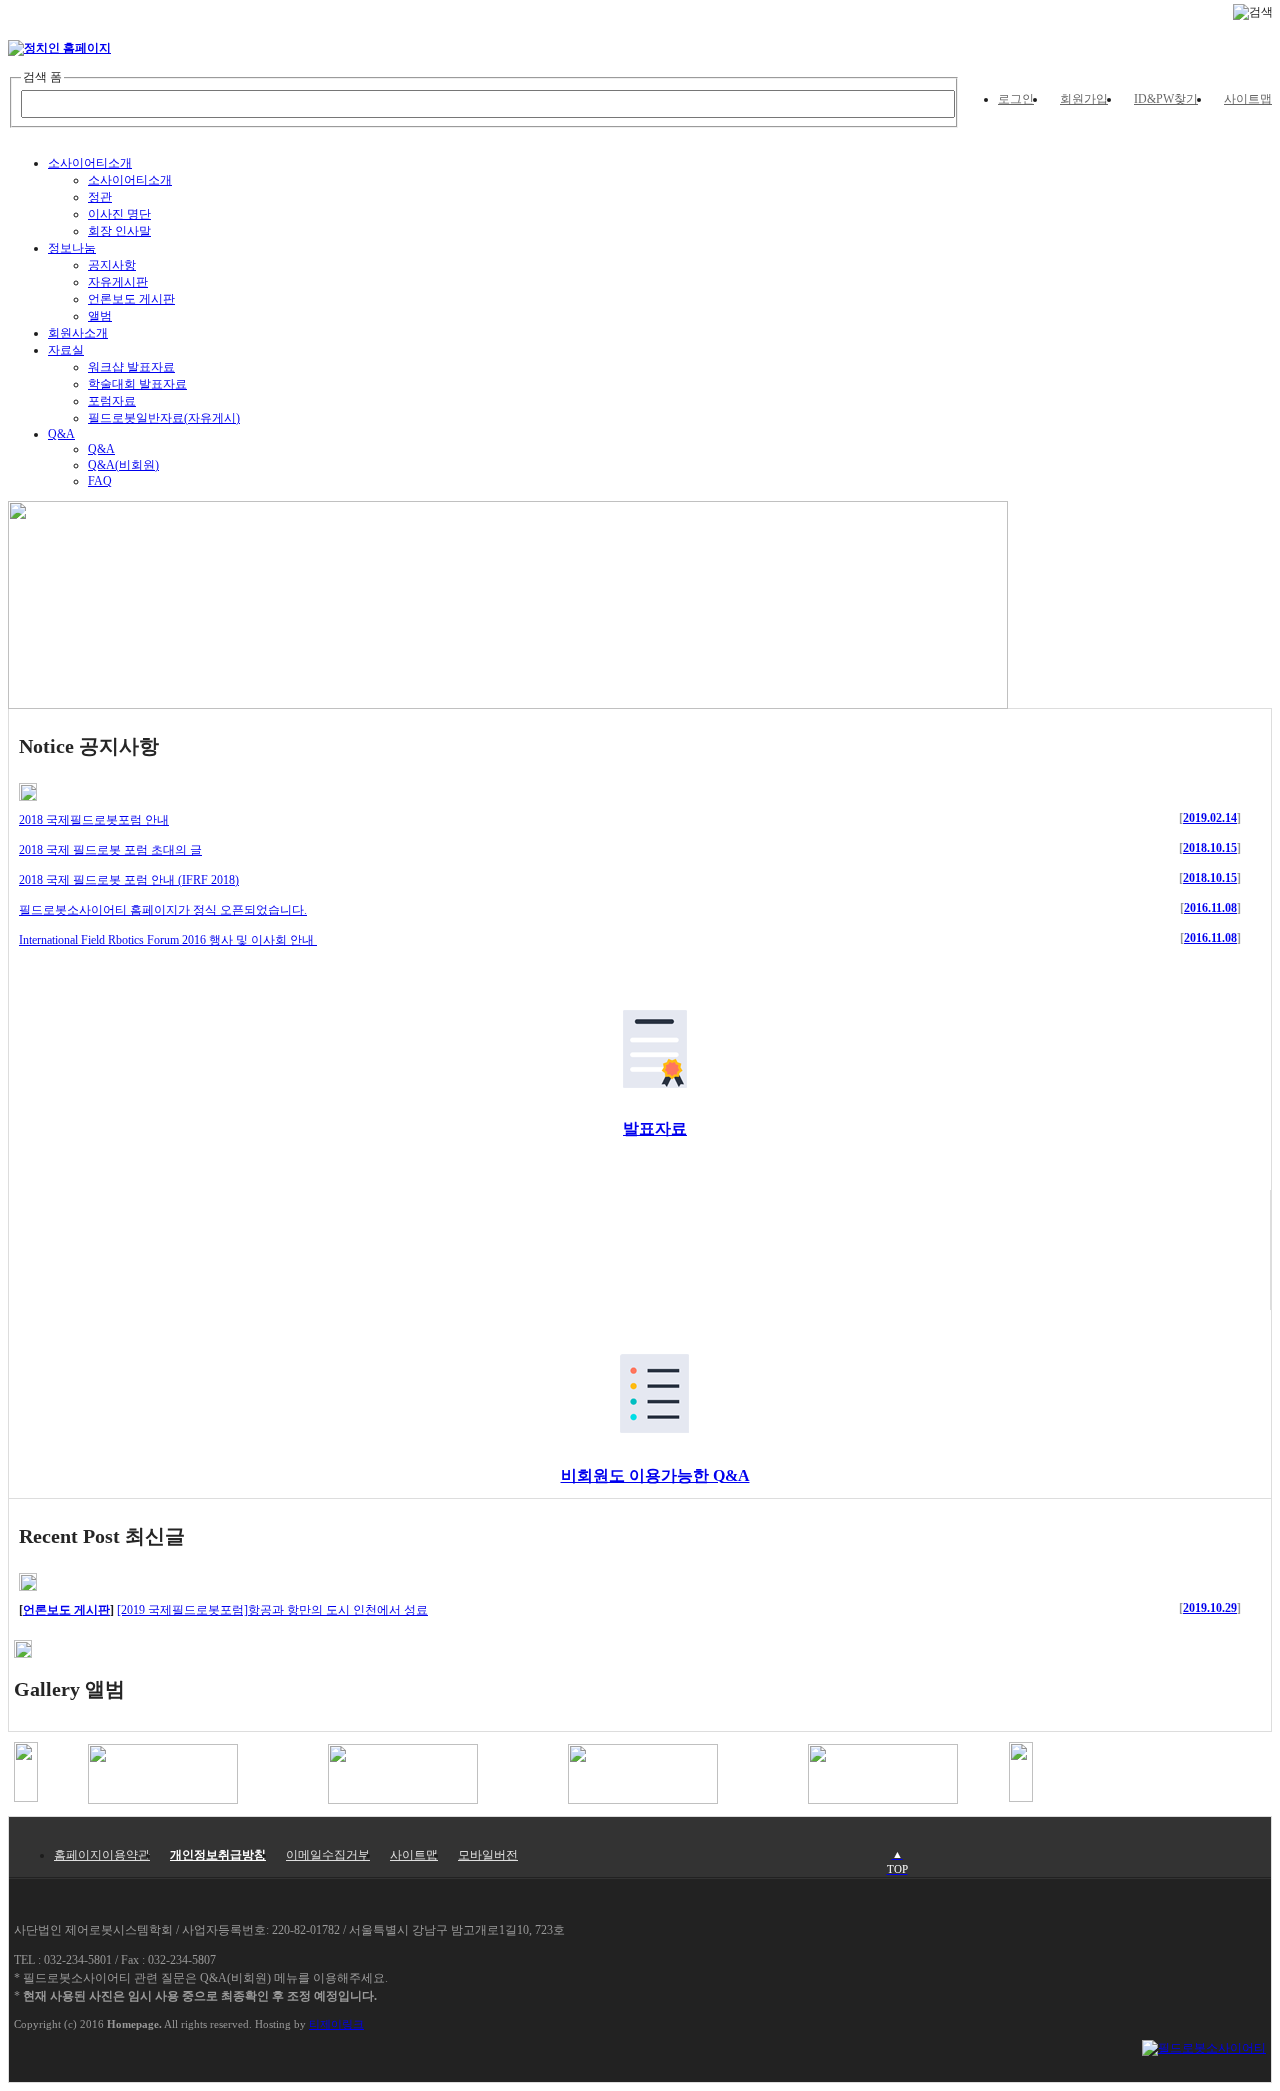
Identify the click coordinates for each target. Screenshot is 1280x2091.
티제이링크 (336, 2024)
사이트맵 (1248, 99)
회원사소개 (78, 333)
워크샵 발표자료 (131, 367)
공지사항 (112, 265)
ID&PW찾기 (1166, 99)
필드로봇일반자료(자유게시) (164, 418)
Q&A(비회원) (123, 465)
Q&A (61, 434)
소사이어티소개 (90, 163)
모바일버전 (488, 1855)
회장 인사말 (119, 231)
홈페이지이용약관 (102, 1855)
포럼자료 (112, 401)
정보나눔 (72, 248)
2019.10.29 (1210, 1608)
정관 (100, 197)
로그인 (1016, 99)
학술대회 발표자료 (137, 384)
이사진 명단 (119, 214)
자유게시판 (118, 282)
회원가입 (1084, 99)
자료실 (66, 350)
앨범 (100, 316)
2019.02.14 (1210, 818)
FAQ (100, 481)
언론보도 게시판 (131, 299)
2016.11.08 (1210, 908)
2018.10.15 (1210, 848)
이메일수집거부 (328, 1855)
